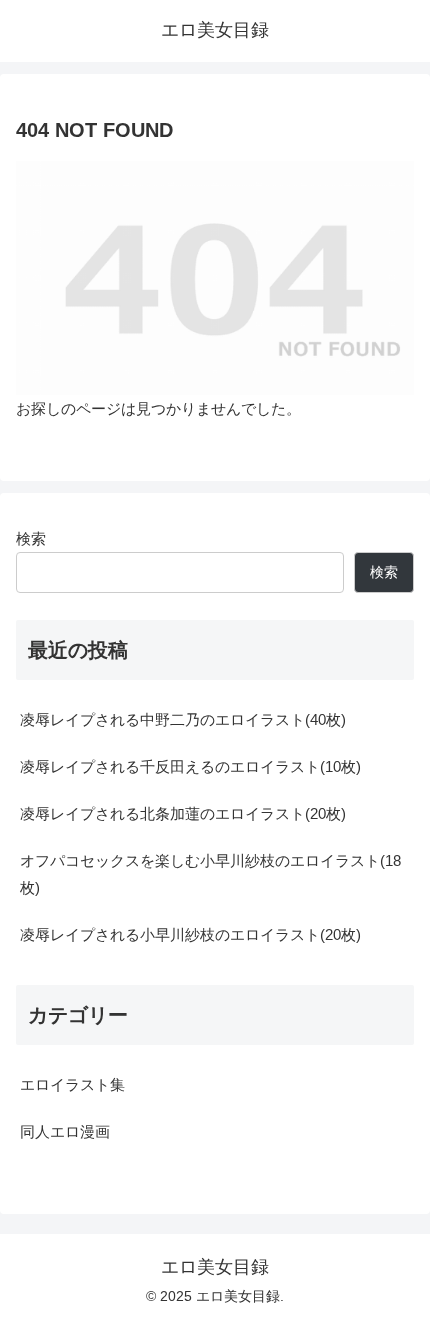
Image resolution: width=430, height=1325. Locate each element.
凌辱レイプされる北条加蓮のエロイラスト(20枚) (183, 813)
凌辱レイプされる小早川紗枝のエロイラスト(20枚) (190, 934)
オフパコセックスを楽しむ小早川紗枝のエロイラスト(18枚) (210, 874)
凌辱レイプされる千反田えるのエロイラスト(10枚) (190, 766)
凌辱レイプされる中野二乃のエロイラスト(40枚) (183, 719)
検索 (31, 538)
